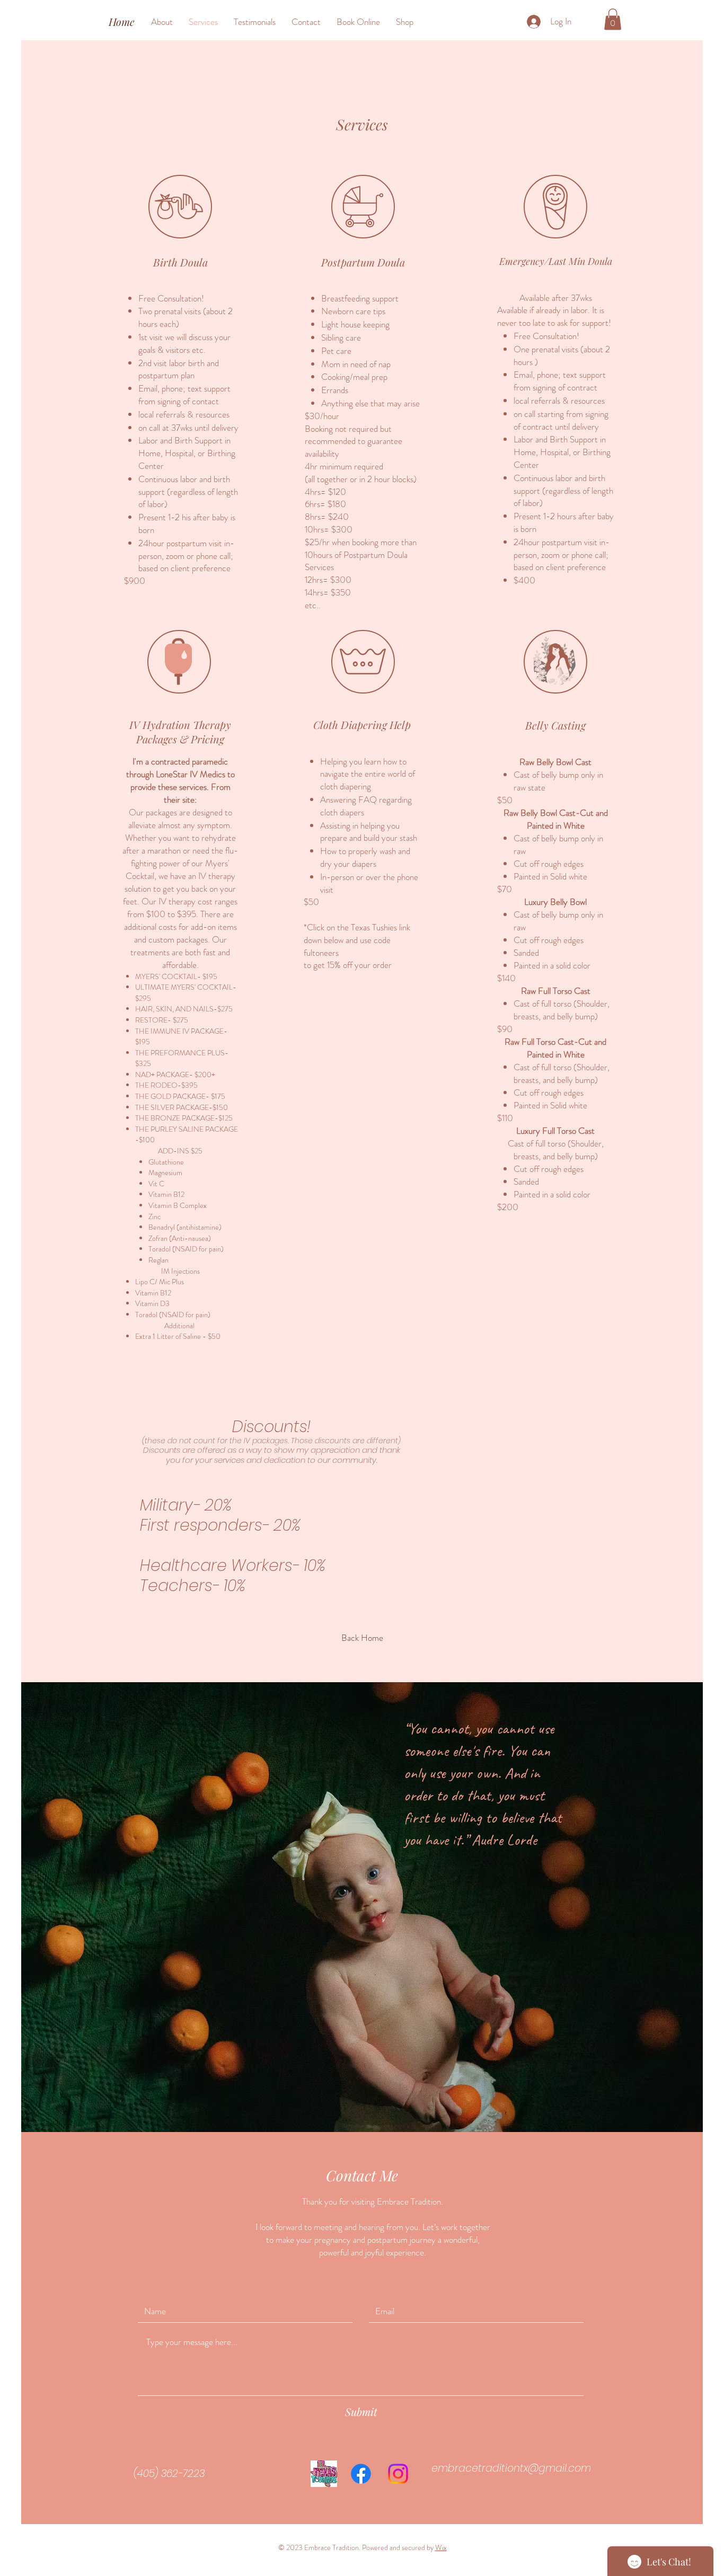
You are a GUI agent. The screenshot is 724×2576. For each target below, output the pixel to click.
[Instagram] (398, 2474)
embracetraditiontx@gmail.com (511, 2468)
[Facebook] (361, 2474)
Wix (441, 2547)
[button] (613, 19)
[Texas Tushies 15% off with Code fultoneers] (324, 2474)
